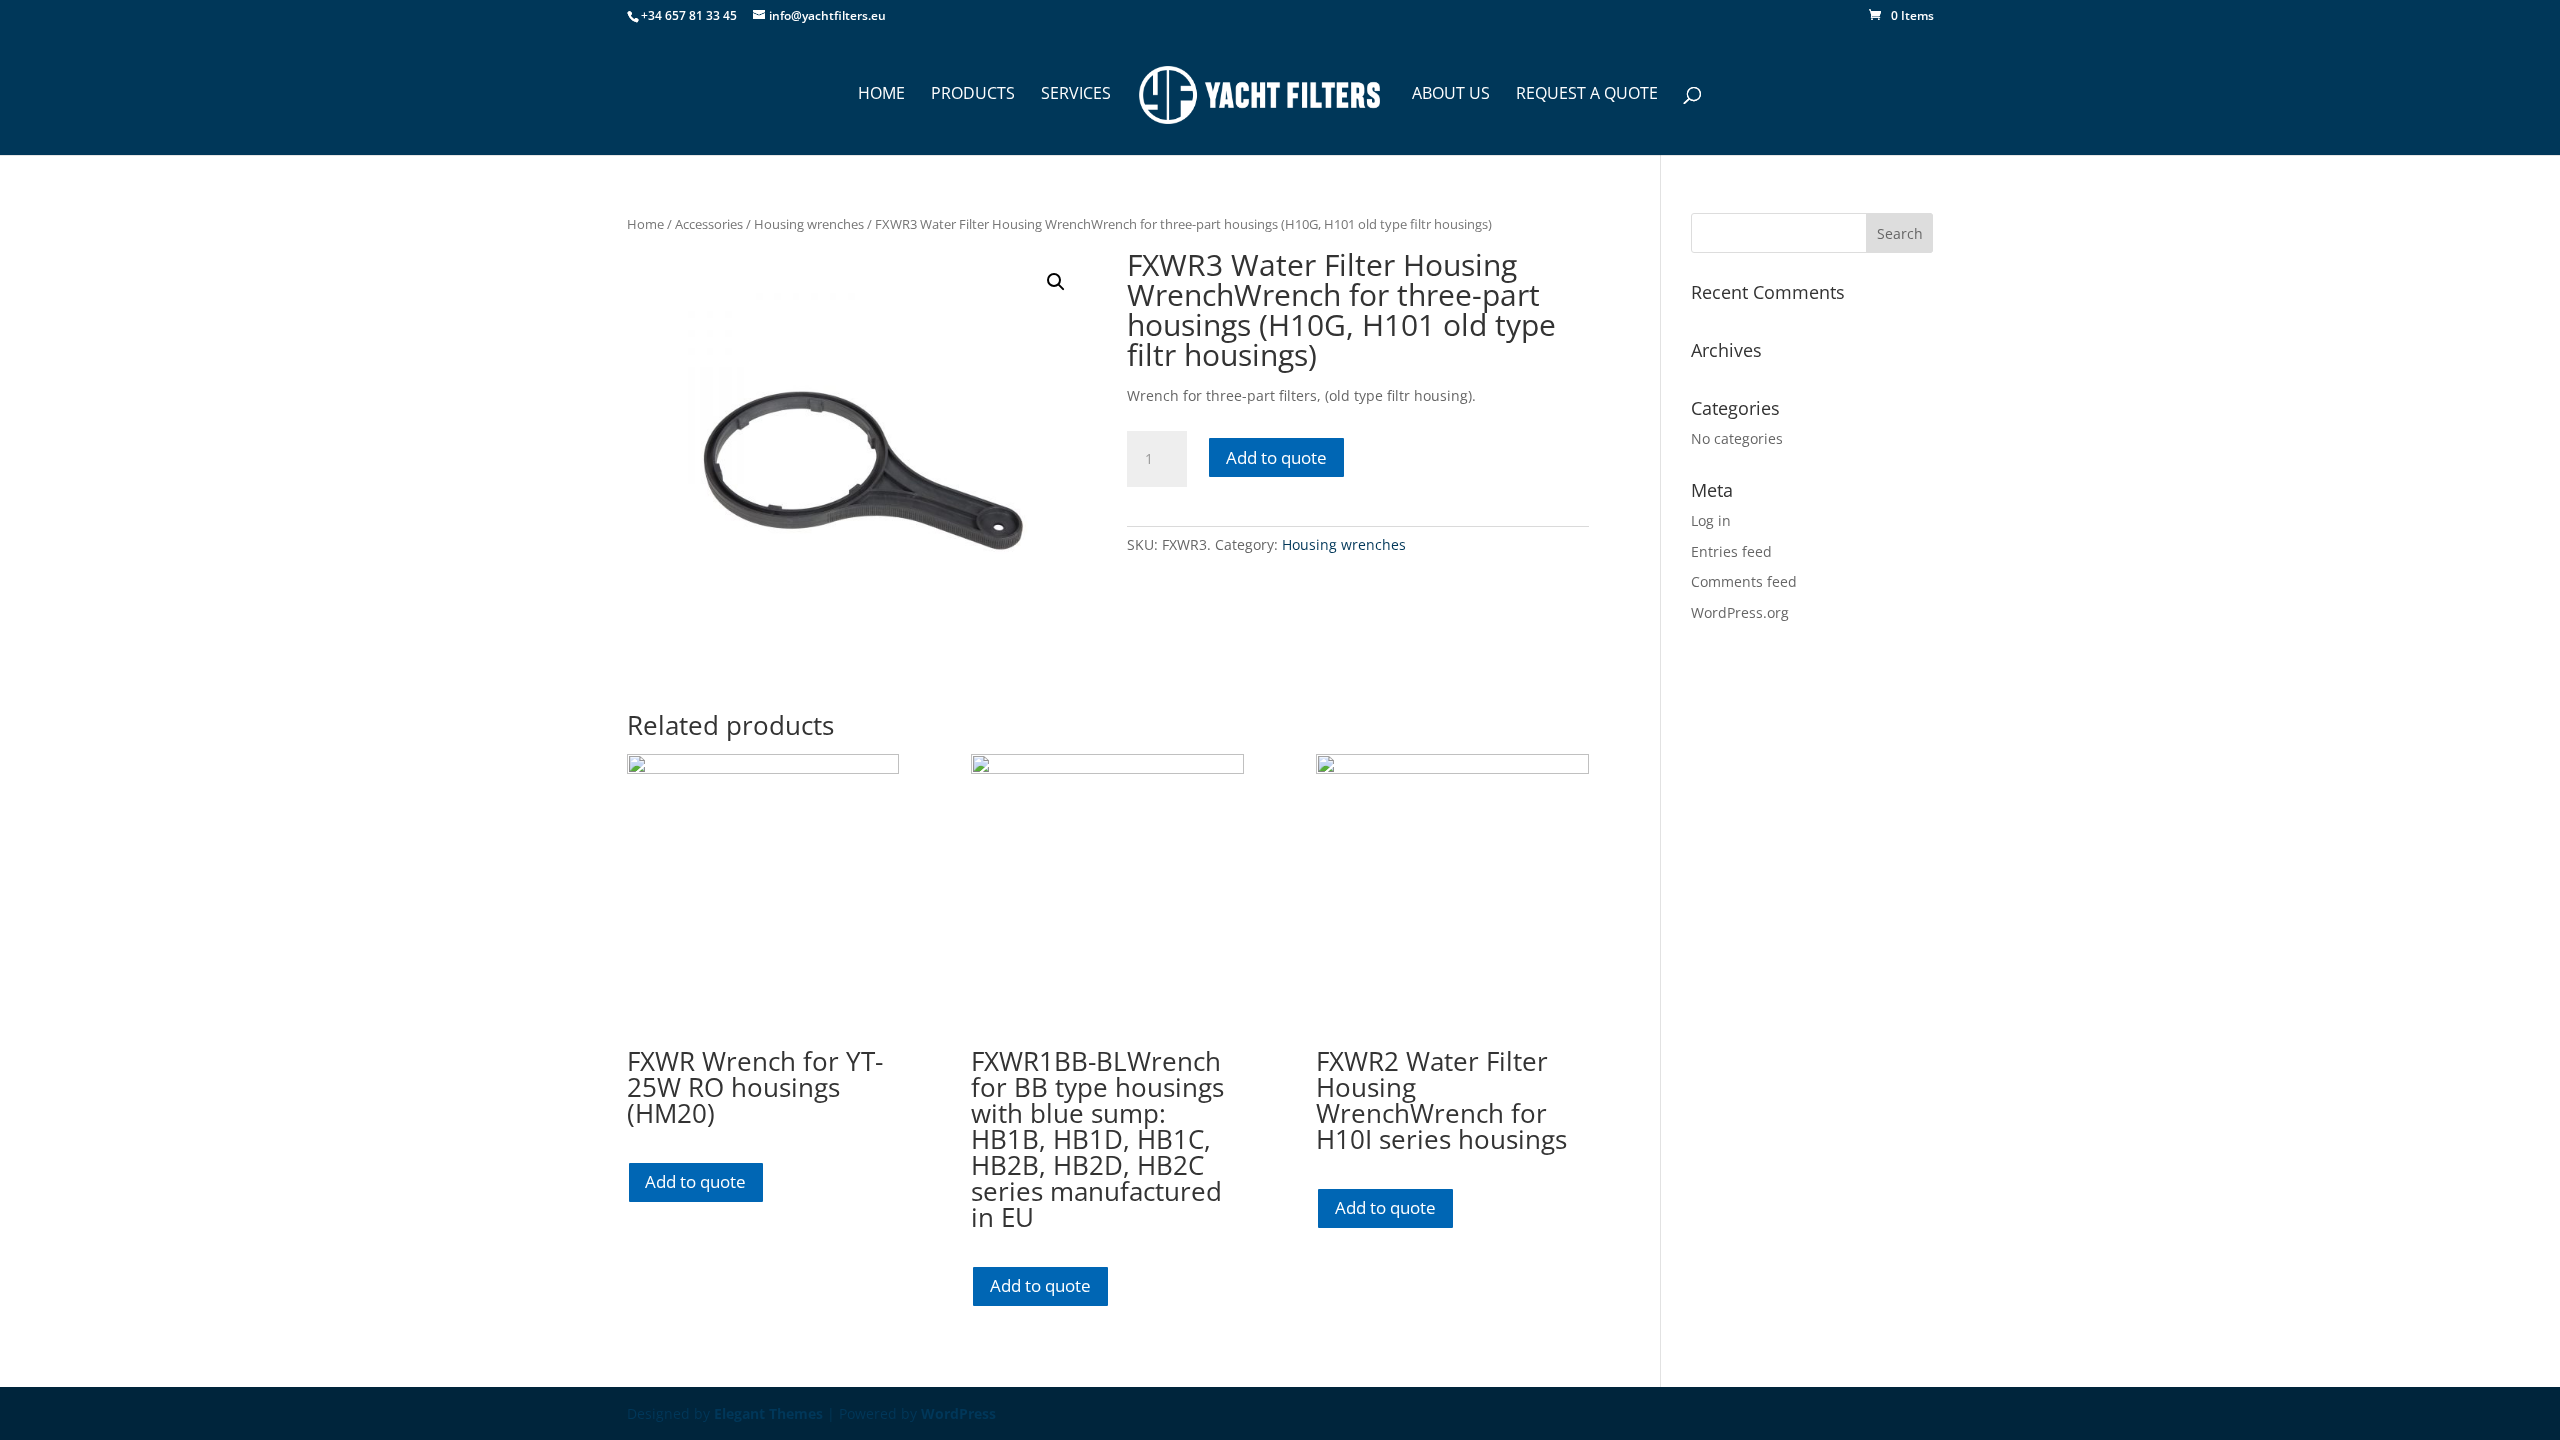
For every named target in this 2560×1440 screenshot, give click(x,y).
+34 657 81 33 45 (689, 15)
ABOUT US (1451, 95)
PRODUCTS (973, 95)
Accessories (709, 224)
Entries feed (1731, 551)
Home (645, 224)
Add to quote (1276, 457)
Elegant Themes (768, 1413)
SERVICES (1076, 95)
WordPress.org (1740, 612)
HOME (881, 95)
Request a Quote (1587, 95)
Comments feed (1744, 581)
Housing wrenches (809, 224)
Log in (1711, 520)
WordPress (958, 1413)
